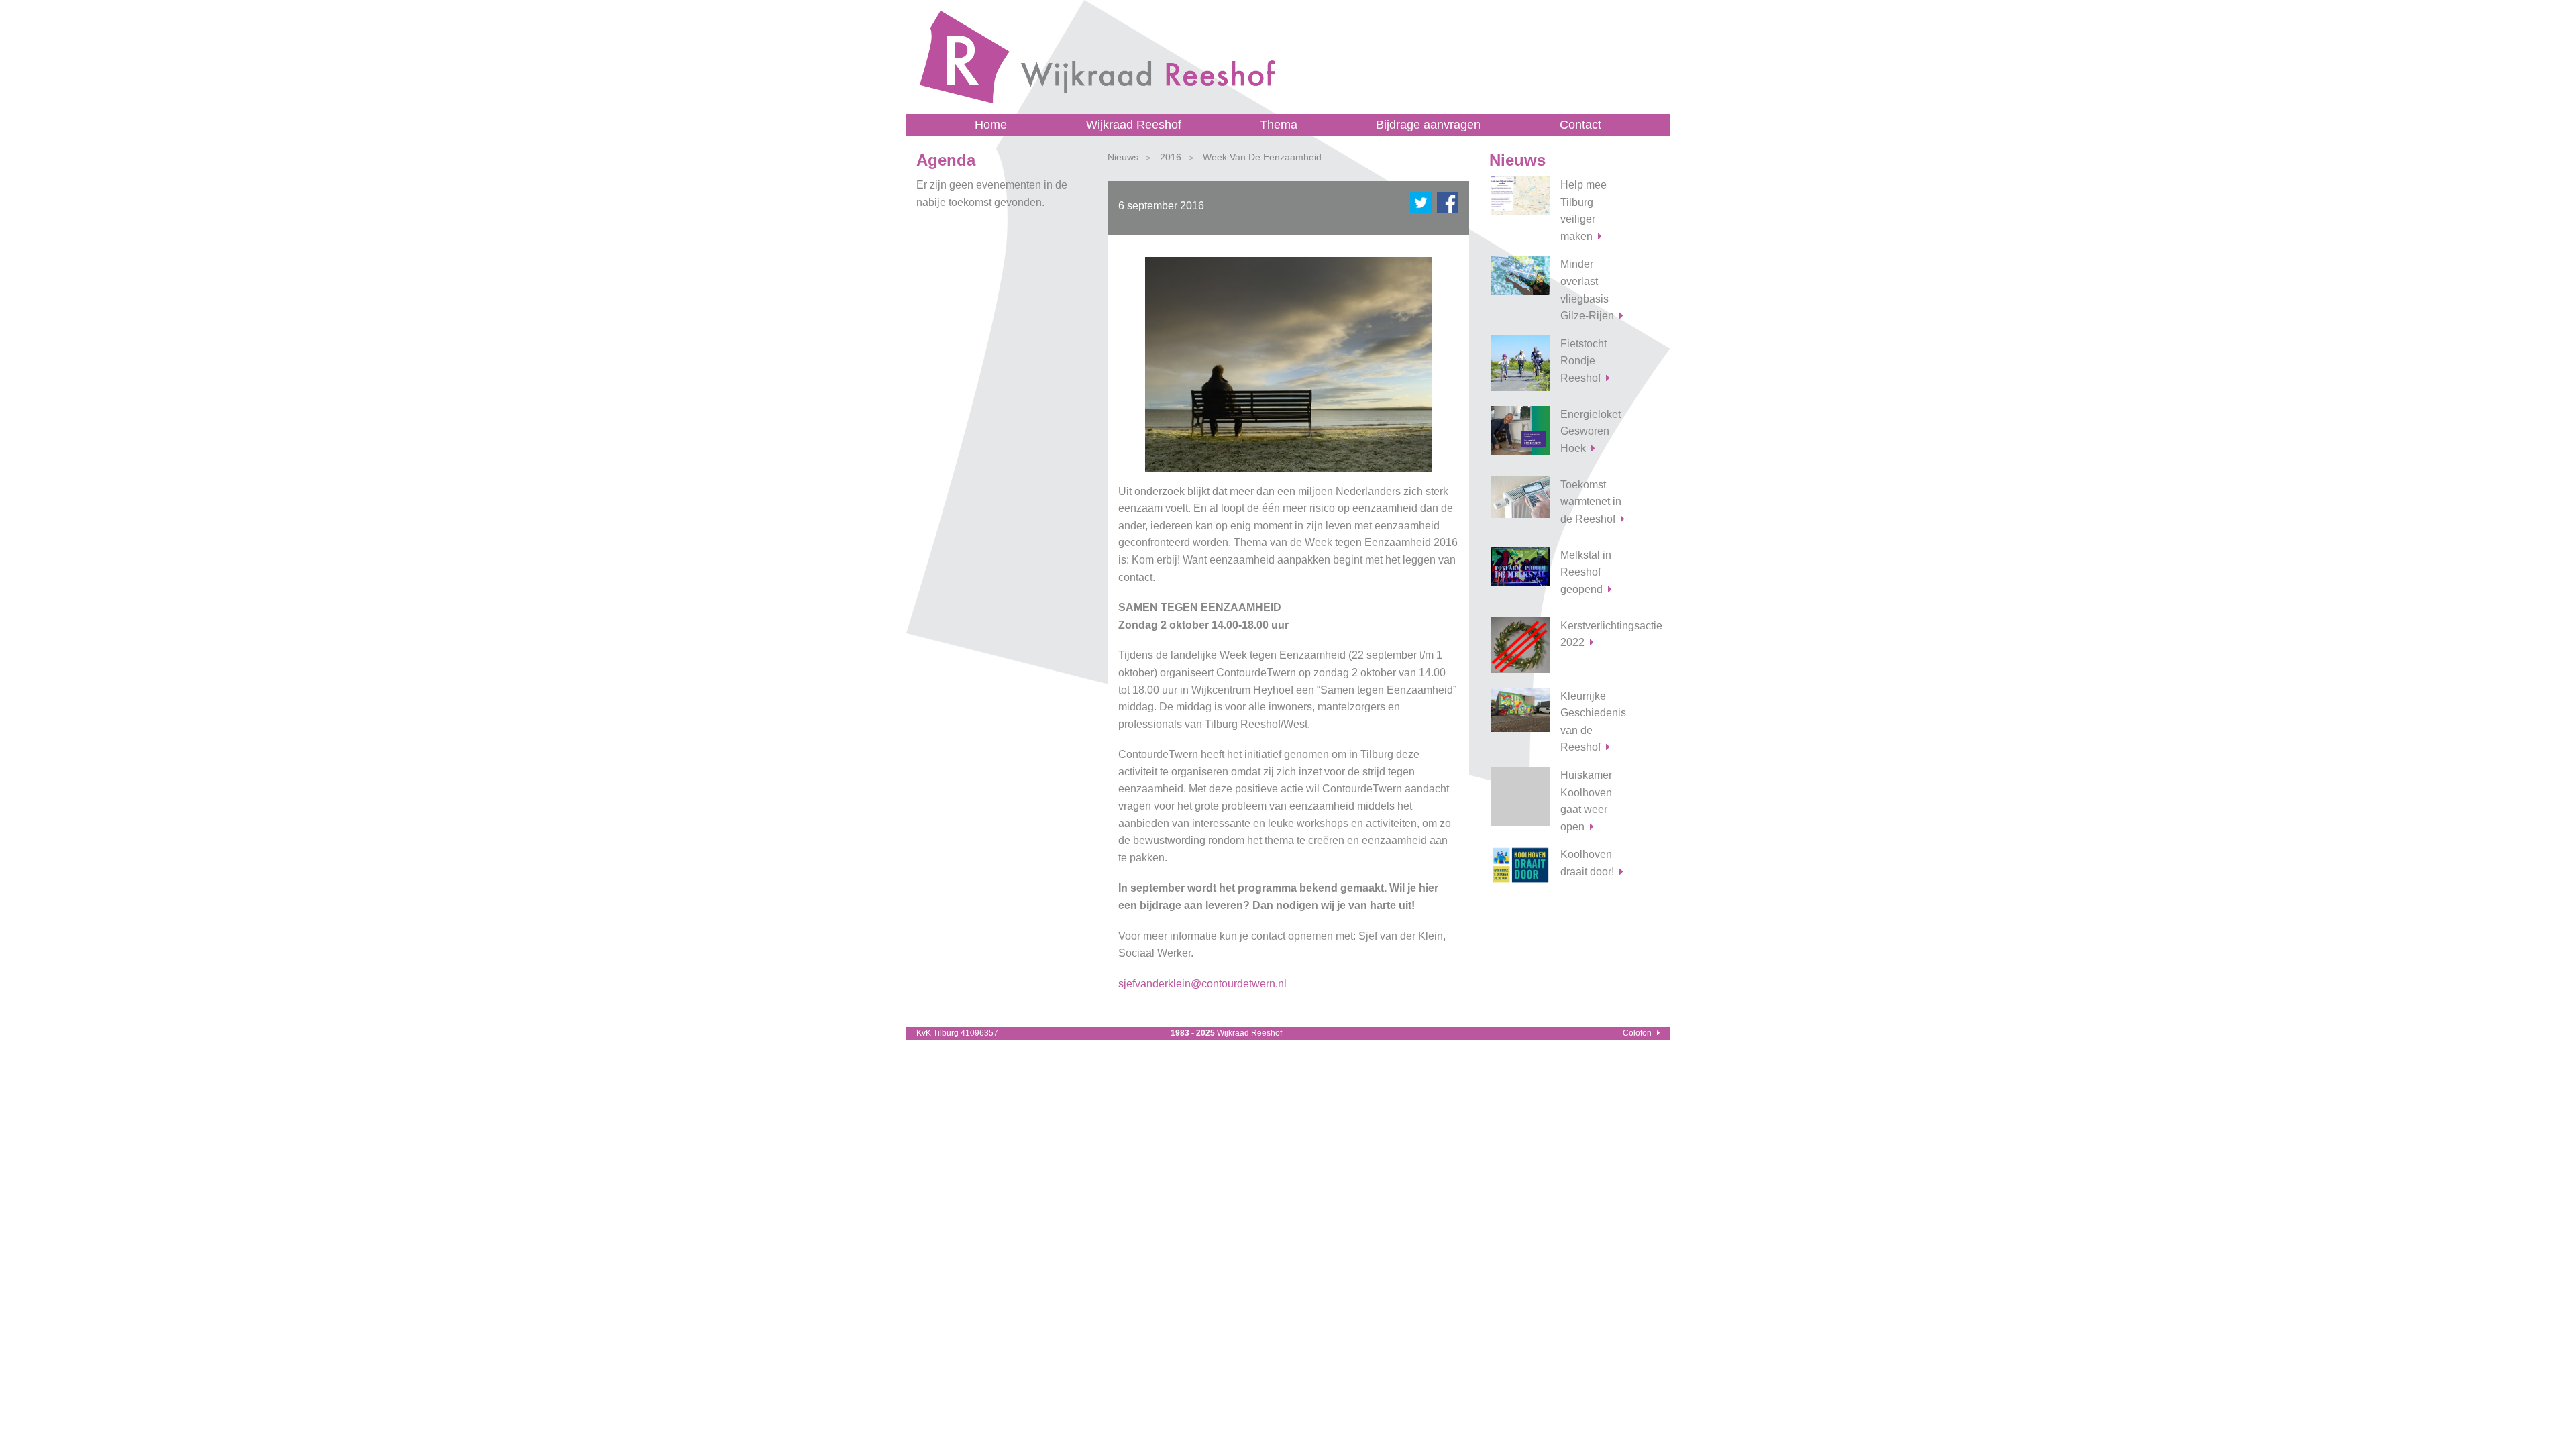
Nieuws (1123, 157)
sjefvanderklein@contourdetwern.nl (1202, 984)
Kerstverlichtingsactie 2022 (1600, 634)
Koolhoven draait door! (1587, 863)
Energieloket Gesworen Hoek (1591, 431)
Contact (1580, 125)
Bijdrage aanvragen (1428, 125)
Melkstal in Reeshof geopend (1586, 572)
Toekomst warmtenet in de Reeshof (1591, 502)
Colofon (1637, 1033)
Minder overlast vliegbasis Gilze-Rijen (1587, 290)
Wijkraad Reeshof (1134, 125)
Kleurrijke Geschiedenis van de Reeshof (1593, 722)
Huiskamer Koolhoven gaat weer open (1586, 801)
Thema (1279, 125)
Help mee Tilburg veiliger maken (1584, 211)
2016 (1171, 157)
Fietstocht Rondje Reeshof (1584, 361)
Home (991, 125)
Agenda (946, 160)
